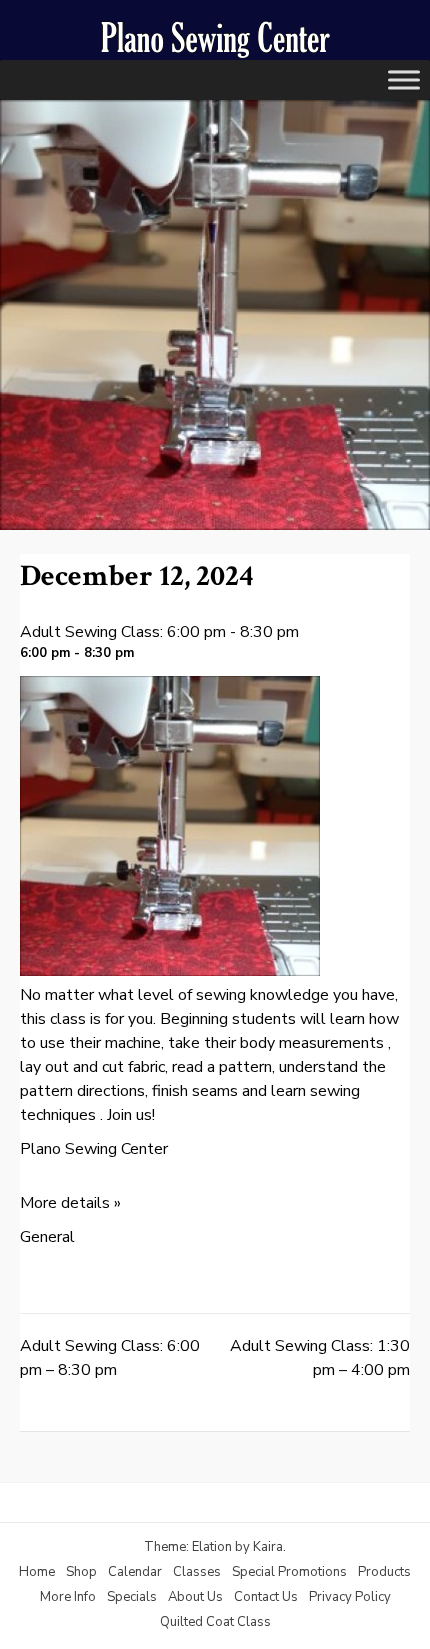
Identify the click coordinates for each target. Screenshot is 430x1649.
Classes (197, 1572)
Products (384, 1572)
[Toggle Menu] (404, 79)
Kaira (268, 1547)
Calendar (135, 1572)
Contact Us (266, 1597)
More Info (68, 1597)
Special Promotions (289, 1572)
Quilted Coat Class (215, 1622)
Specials (132, 1597)
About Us (195, 1597)
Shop (81, 1572)
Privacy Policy (350, 1597)
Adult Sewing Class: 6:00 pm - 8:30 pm (159, 632)
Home (37, 1572)
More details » (70, 1203)
